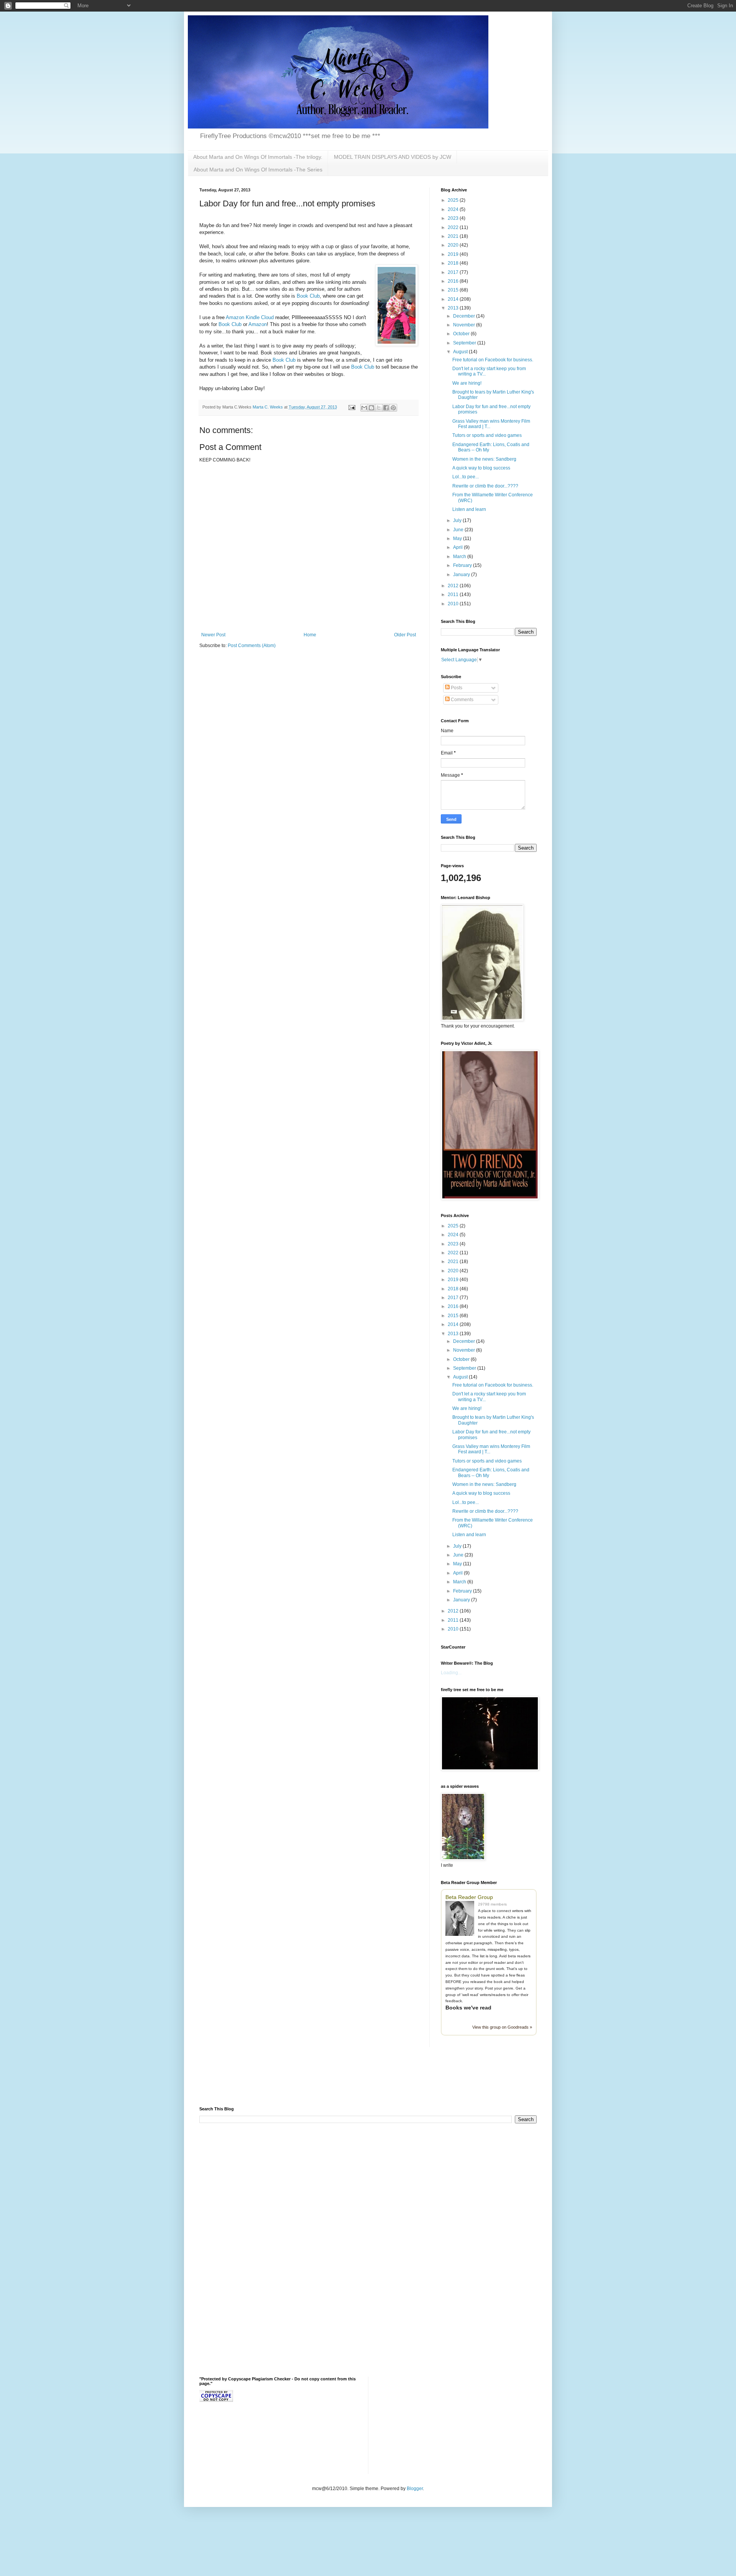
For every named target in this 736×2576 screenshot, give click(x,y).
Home (310, 635)
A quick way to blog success (481, 468)
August (461, 352)
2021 (454, 236)
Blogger (415, 2489)
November (465, 325)
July (458, 520)
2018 (454, 263)
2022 (454, 227)
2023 (454, 218)
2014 (454, 299)
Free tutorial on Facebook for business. (493, 360)
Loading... (451, 1673)
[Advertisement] (289, 2082)
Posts (456, 688)
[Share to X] (379, 408)
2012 (454, 586)
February (463, 565)
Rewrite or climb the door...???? (485, 486)
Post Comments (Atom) (252, 646)
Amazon (258, 324)
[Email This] (364, 408)
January (462, 575)
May (458, 539)
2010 (454, 604)
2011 (454, 595)
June (459, 530)
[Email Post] (352, 407)
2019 (454, 254)
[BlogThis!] (371, 408)
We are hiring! (467, 383)
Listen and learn (469, 509)
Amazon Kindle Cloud (250, 317)
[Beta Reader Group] (462, 1919)
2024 (454, 209)
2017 (454, 272)
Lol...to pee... (466, 477)
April (458, 547)
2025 (454, 200)
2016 (454, 281)
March (460, 557)
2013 (454, 308)
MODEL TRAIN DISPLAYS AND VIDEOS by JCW (393, 157)
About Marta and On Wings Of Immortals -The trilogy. (258, 157)
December (465, 316)
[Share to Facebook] (386, 408)
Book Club (308, 296)
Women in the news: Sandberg (484, 459)
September (465, 343)
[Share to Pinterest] (393, 408)
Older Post (405, 635)
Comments (462, 700)
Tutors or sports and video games (487, 435)
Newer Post (213, 635)
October (462, 334)
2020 (454, 245)
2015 (454, 290)
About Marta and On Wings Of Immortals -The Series (258, 170)
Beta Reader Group (469, 1897)
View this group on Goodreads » (502, 2027)
